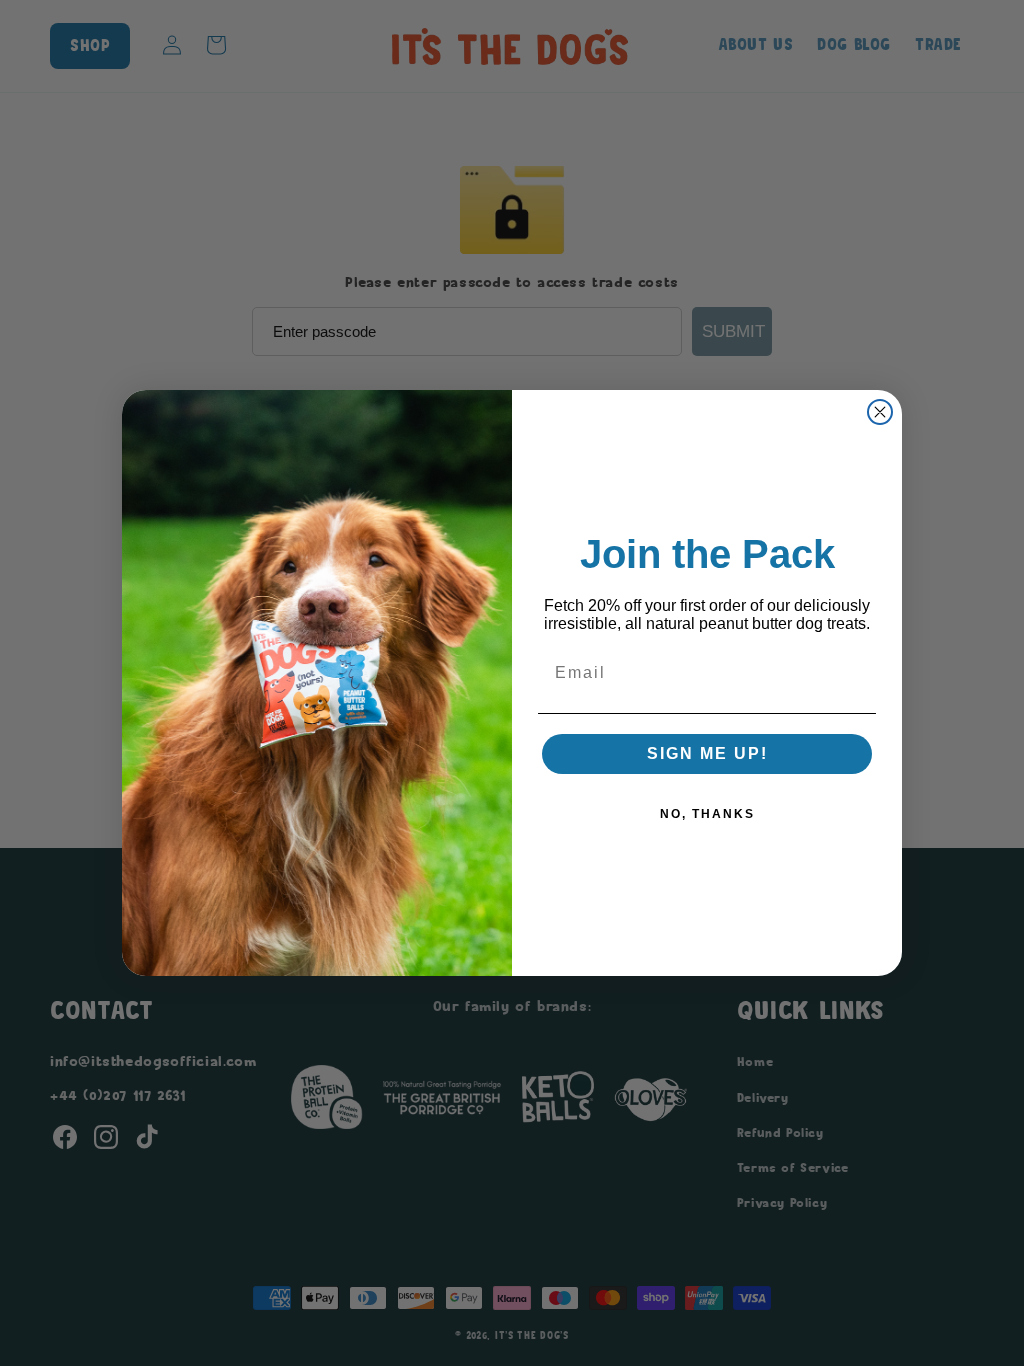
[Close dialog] (880, 412)
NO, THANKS (707, 814)
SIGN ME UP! (707, 753)
